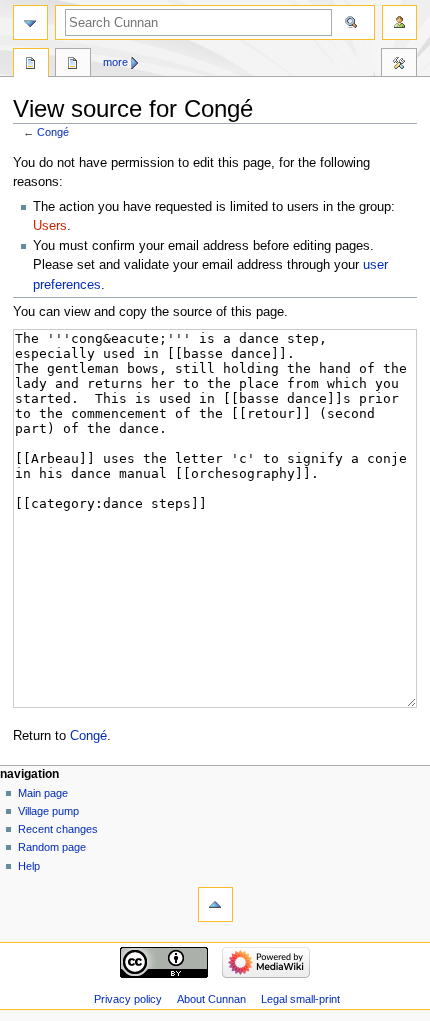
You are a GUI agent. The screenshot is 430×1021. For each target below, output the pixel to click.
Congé (53, 132)
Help (29, 866)
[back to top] (215, 904)
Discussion (73, 65)
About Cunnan (211, 999)
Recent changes (58, 829)
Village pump (48, 811)
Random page (52, 847)
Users (50, 226)
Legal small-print (300, 999)
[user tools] (399, 22)
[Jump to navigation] (30, 22)
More (115, 62)
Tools (399, 65)
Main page (43, 793)
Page (31, 65)
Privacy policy (128, 999)
